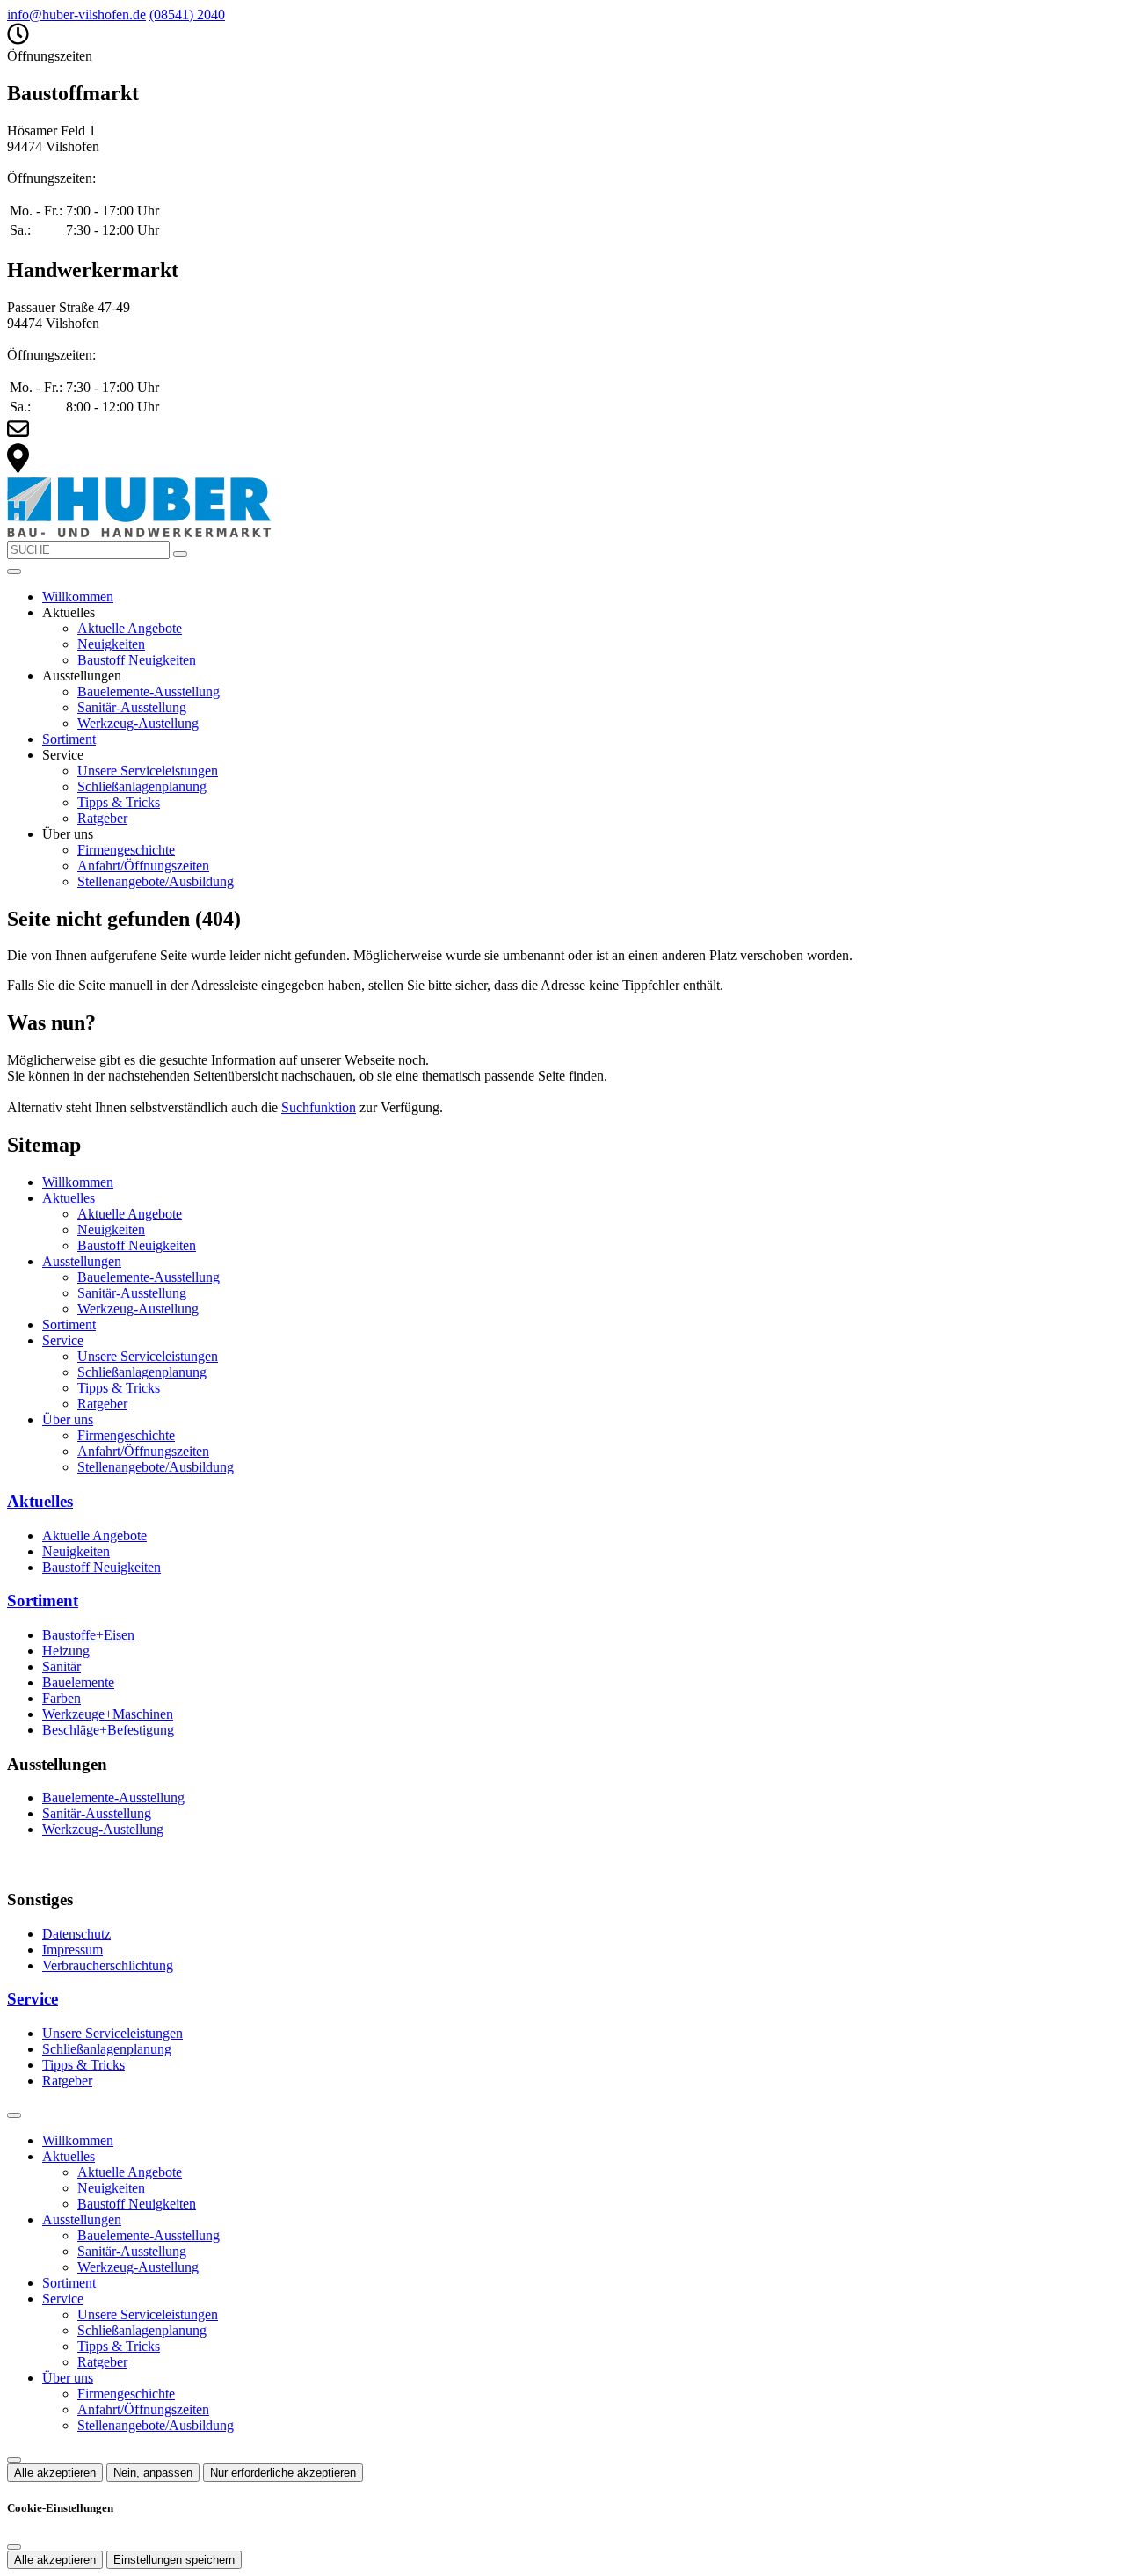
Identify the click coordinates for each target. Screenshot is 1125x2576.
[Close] (14, 2115)
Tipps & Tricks (119, 802)
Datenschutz (76, 1934)
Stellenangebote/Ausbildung (156, 881)
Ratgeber (102, 818)
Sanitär (62, 1666)
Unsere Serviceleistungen (148, 771)
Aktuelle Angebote (130, 628)
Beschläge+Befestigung (108, 1730)
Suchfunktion (319, 1107)
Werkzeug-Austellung (138, 723)
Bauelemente (78, 1682)
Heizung (66, 1651)
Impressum (73, 1950)
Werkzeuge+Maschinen (108, 1714)
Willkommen (78, 597)
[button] (14, 571)
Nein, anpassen (153, 2473)
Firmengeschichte (126, 850)
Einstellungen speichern (174, 2560)
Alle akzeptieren (55, 2473)
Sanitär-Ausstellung (132, 707)
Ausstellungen (82, 1261)
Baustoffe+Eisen (88, 1635)
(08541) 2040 (187, 15)
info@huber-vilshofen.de (76, 15)
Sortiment (69, 739)
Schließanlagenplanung (142, 786)
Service (63, 1340)
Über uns (68, 1419)
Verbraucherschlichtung (108, 1965)
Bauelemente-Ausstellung (149, 691)
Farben (62, 1698)
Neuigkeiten (111, 644)
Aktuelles (69, 1198)
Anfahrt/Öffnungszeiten (143, 866)
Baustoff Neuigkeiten (137, 660)
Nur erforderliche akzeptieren (283, 2473)
